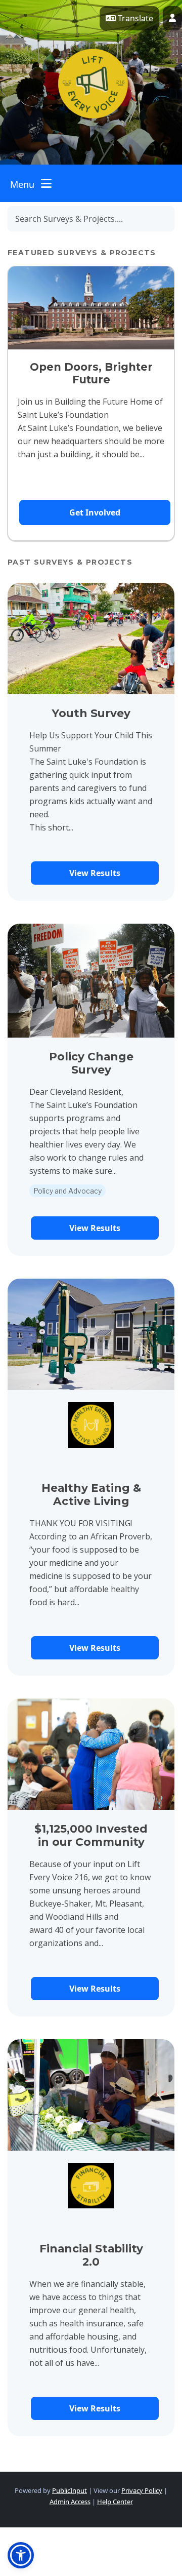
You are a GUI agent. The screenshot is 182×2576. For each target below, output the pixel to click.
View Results (95, 873)
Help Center (115, 2502)
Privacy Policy (142, 2490)
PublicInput (70, 2490)
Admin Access (70, 2502)
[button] (21, 2555)
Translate (134, 18)
